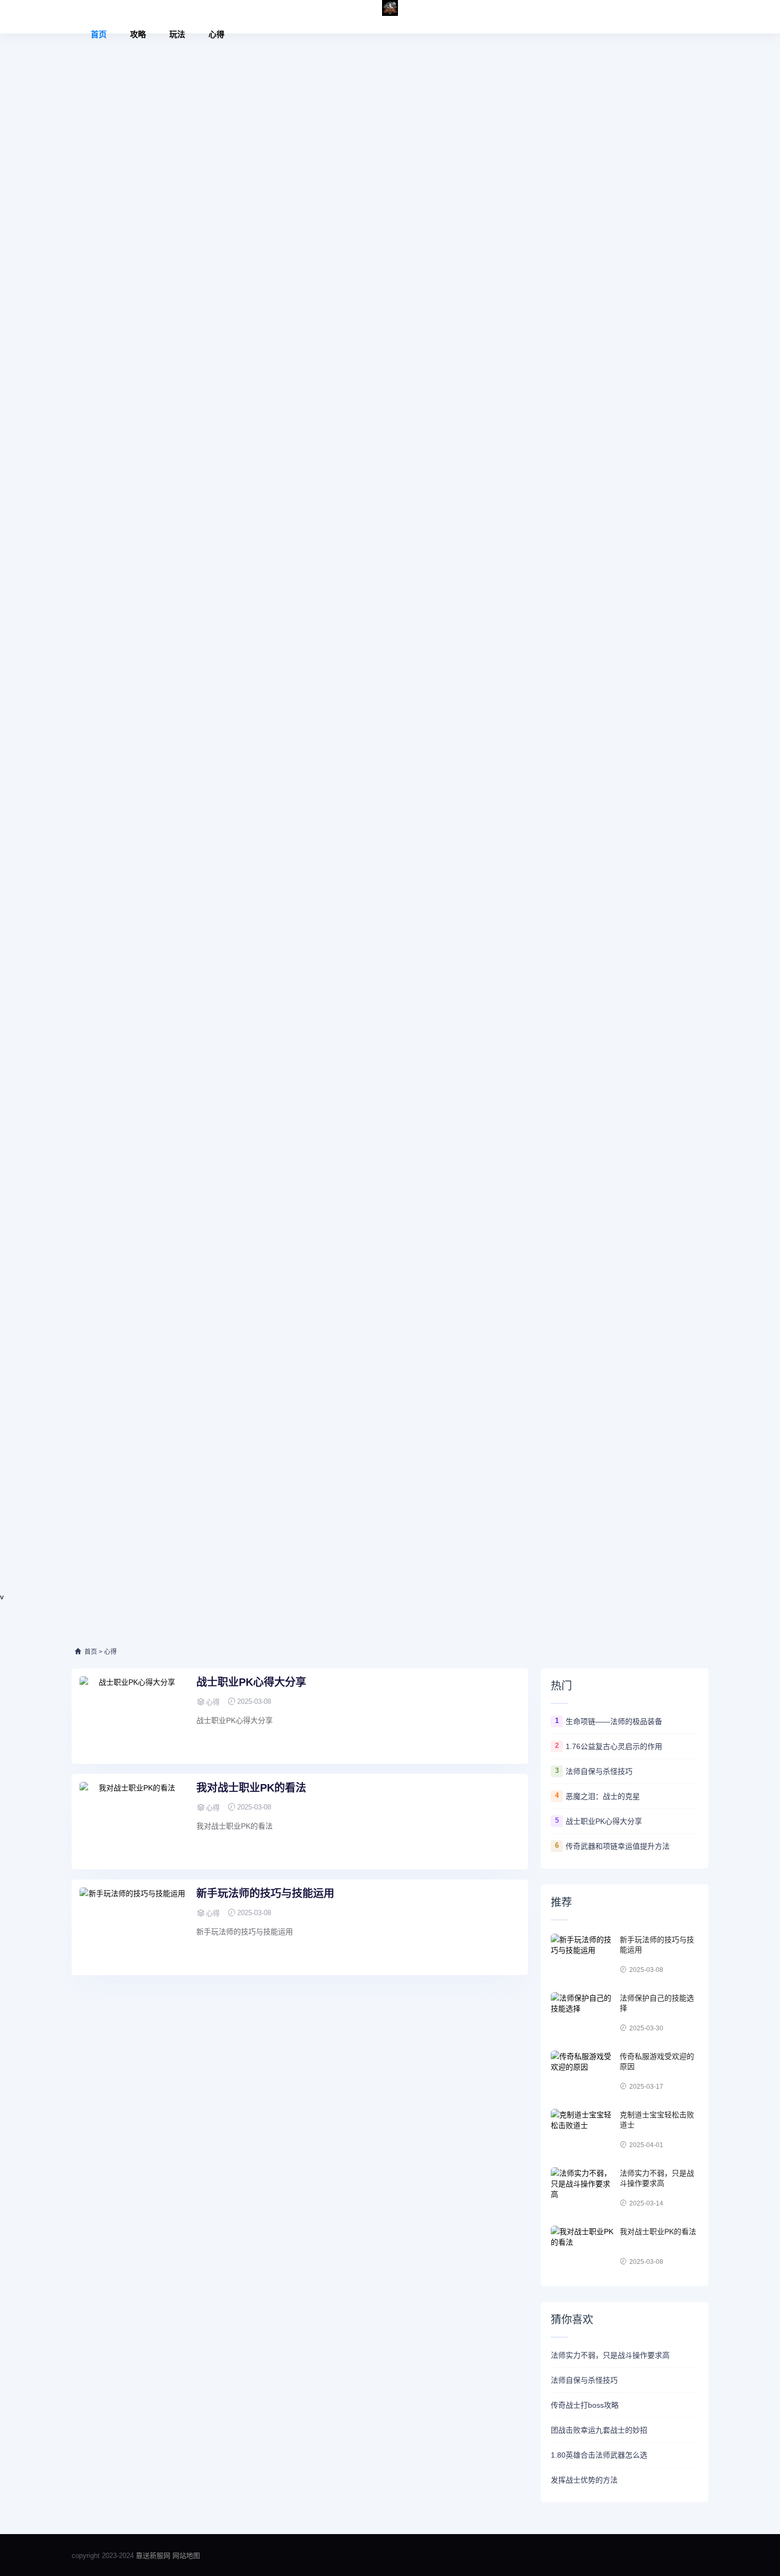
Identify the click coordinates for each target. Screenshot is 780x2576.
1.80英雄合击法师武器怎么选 (599, 2455)
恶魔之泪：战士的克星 (603, 1796)
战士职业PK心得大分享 (251, 1682)
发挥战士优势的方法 (584, 2480)
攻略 (138, 34)
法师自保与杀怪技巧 (599, 1771)
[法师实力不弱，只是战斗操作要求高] (583, 2189)
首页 (99, 34)
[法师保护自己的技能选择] (583, 2013)
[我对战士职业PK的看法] (133, 1822)
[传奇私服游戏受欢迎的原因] (583, 2072)
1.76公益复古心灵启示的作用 (614, 1746)
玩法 (177, 34)
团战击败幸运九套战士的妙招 (599, 2430)
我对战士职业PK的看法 (251, 1788)
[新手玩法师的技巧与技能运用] (133, 1927)
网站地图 (186, 2556)
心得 (216, 34)
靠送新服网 (154, 2556)
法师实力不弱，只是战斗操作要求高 (610, 2355)
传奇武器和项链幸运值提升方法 (618, 1846)
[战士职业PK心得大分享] (133, 1716)
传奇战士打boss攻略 (585, 2405)
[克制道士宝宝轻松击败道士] (583, 2130)
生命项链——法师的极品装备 (614, 1721)
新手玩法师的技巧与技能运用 (265, 1893)
